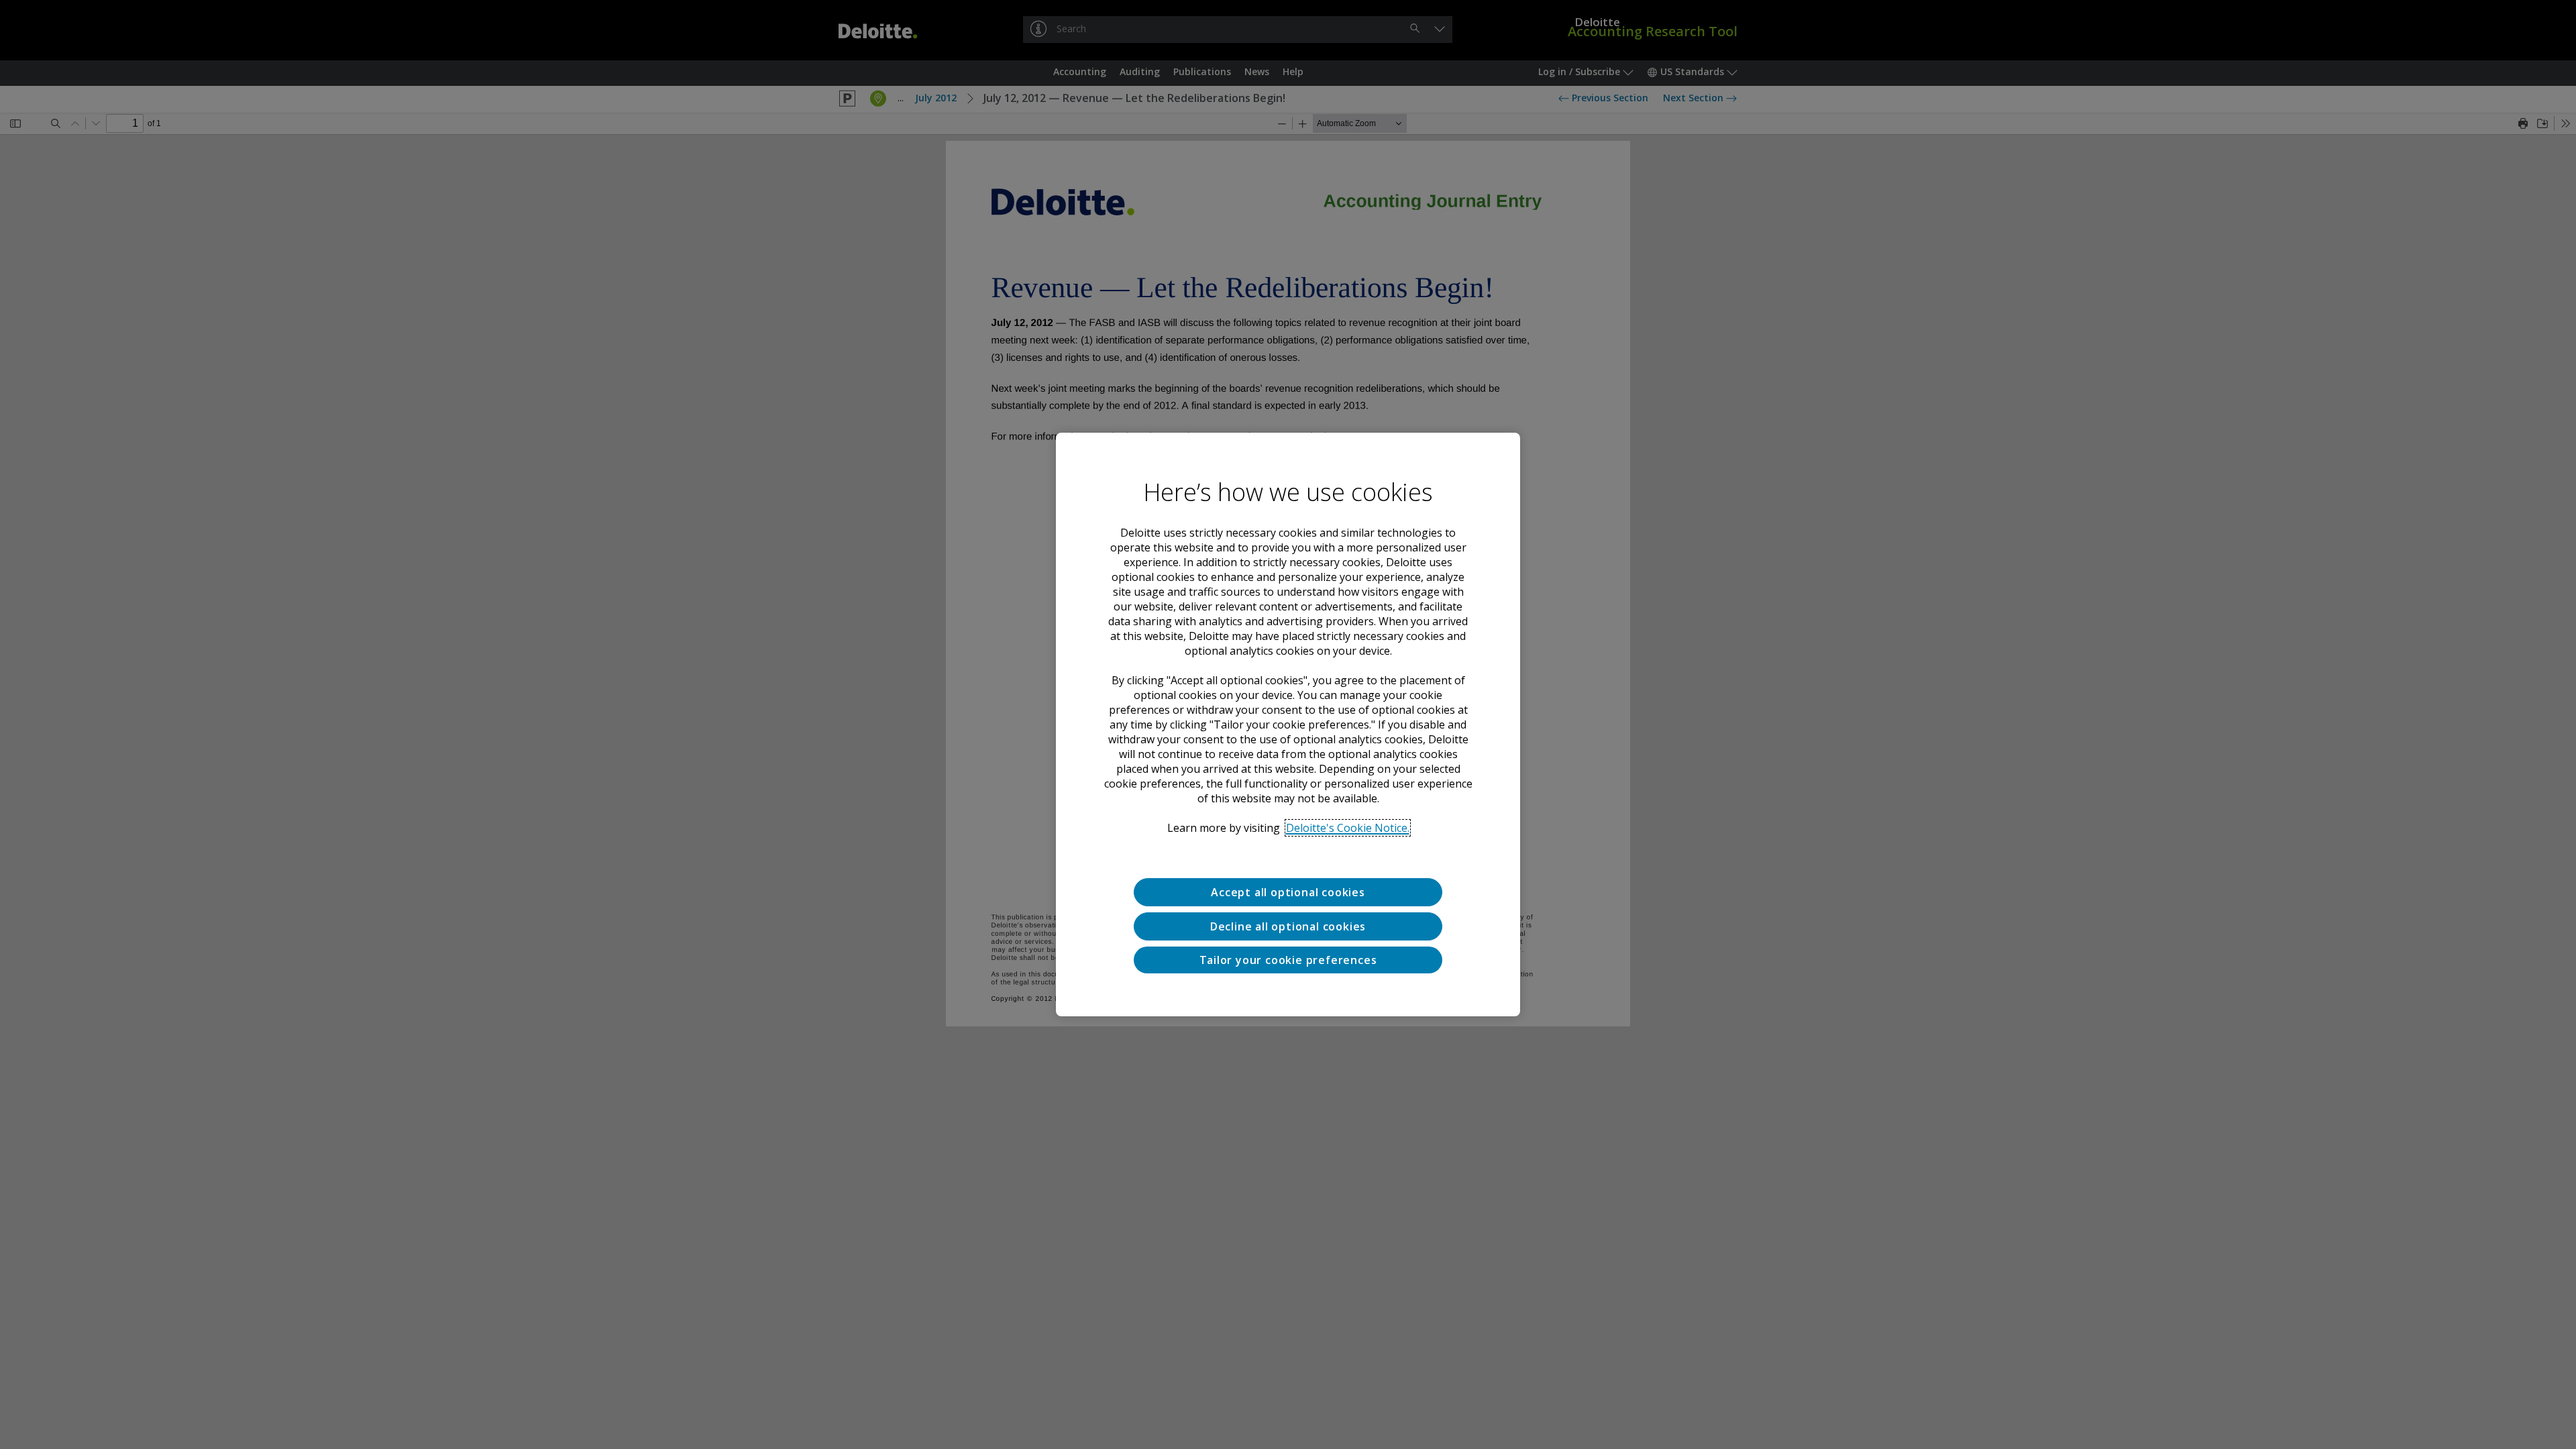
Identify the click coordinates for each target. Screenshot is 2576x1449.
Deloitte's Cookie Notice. (1348, 828)
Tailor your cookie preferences (1288, 960)
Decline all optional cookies (1288, 926)
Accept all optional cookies (1288, 892)
